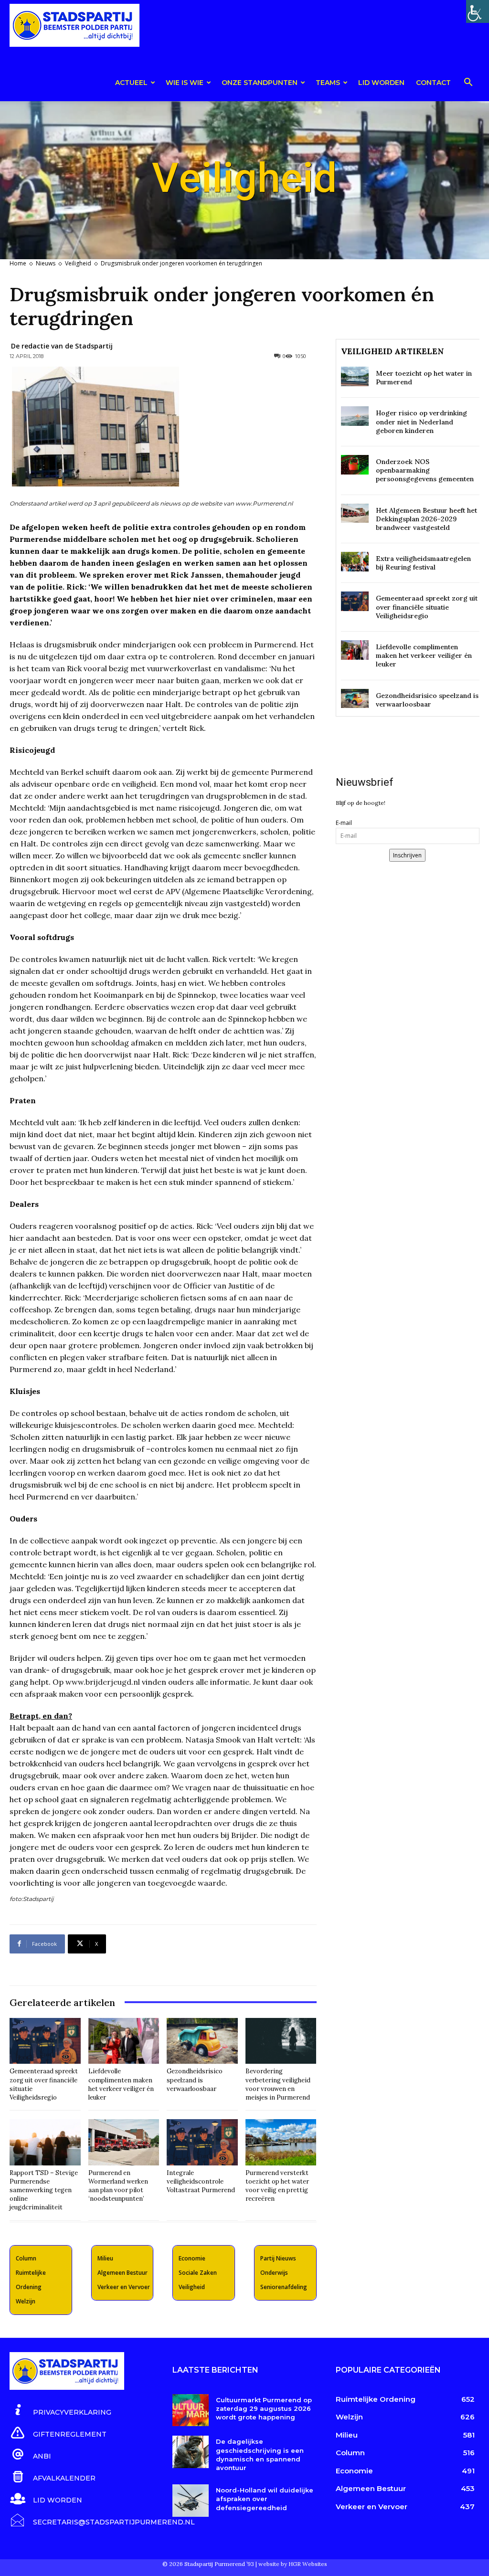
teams (328, 83)
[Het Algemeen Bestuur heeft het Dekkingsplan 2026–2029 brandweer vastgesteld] (355, 513)
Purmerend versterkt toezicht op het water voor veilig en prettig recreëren (277, 2186)
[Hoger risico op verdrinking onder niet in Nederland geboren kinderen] (355, 416)
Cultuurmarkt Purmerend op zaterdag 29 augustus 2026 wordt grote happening (264, 2408)
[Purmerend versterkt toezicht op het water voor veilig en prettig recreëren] (281, 2142)
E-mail (344, 823)
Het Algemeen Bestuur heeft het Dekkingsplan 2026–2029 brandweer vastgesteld (426, 519)
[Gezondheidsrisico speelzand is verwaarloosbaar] (202, 2041)
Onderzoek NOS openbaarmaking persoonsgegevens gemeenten (425, 470)
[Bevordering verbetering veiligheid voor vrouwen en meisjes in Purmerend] (281, 2041)
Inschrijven (407, 855)
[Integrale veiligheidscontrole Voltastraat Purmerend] (202, 2142)
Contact (433, 83)
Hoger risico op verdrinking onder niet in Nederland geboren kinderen (421, 422)
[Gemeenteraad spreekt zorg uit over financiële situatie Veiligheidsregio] (45, 2041)
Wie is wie (185, 83)
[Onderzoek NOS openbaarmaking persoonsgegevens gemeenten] (355, 465)
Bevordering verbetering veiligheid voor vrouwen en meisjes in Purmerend (278, 2084)
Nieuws (46, 263)
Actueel (131, 83)
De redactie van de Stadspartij (62, 346)
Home (18, 263)
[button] (468, 84)
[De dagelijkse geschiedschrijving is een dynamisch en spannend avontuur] (190, 2452)
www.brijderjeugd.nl (103, 1682)
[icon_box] (60, 2411)
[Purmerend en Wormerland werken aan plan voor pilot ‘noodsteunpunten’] (124, 2142)
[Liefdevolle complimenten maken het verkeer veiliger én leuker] (124, 2041)
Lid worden (381, 83)
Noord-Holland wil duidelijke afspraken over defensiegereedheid (265, 2499)
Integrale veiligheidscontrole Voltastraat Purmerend (201, 2181)
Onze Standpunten (260, 83)
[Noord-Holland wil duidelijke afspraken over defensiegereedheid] (190, 2501)
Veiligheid (78, 263)
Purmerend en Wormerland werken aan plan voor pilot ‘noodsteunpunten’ (118, 2186)
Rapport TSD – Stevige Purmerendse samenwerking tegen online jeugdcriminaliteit (44, 2190)
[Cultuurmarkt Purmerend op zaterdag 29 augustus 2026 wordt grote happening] (190, 2410)
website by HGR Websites (293, 2564)
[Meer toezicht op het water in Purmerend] (355, 376)
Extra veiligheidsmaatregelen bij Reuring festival (423, 563)
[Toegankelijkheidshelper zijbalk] (478, 11)
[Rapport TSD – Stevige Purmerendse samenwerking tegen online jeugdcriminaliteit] (45, 2142)
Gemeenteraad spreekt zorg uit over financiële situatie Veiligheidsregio (427, 607)
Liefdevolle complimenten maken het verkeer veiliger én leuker (121, 2084)
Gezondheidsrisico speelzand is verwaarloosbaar (195, 2080)
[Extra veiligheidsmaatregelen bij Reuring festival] (355, 562)
